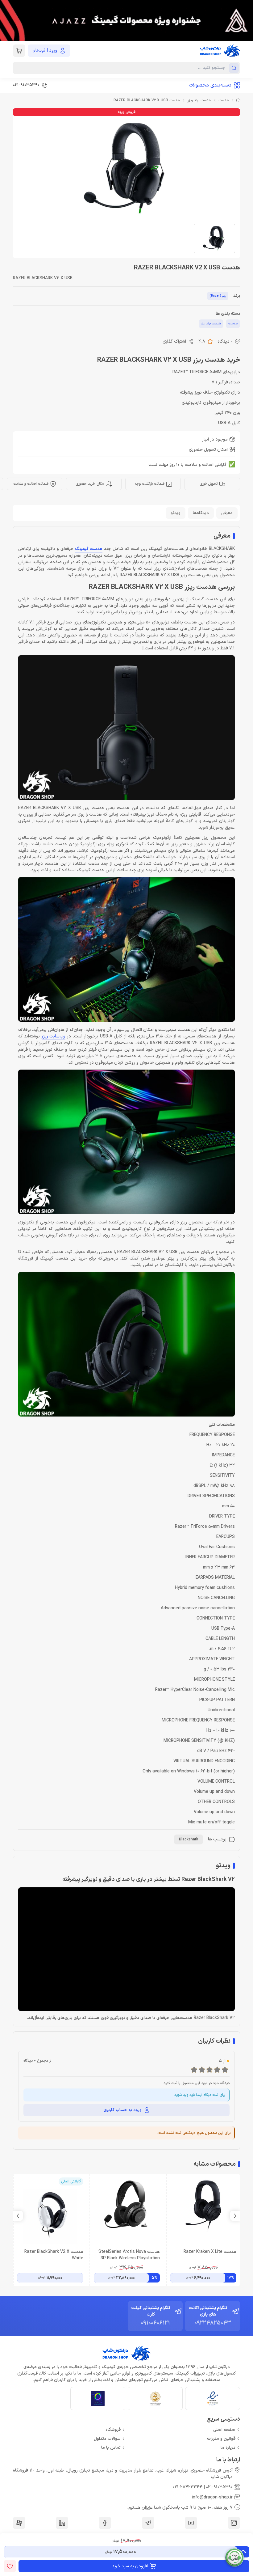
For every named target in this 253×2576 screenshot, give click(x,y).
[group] (126, 20)
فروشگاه (113, 2430)
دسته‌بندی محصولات (210, 85)
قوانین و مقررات (221, 2439)
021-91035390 (219, 2487)
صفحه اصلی (224, 2430)
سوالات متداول (107, 2439)
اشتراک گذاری (174, 342)
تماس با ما (111, 2448)
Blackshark (189, 1839)
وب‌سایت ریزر (54, 1036)
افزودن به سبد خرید (130, 2566)
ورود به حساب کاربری (123, 2110)
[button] (18, 2216)
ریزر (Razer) (218, 296)
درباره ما (228, 2448)
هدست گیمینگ (89, 549)
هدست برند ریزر (199, 100)
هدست (224, 100)
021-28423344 (188, 2487)
